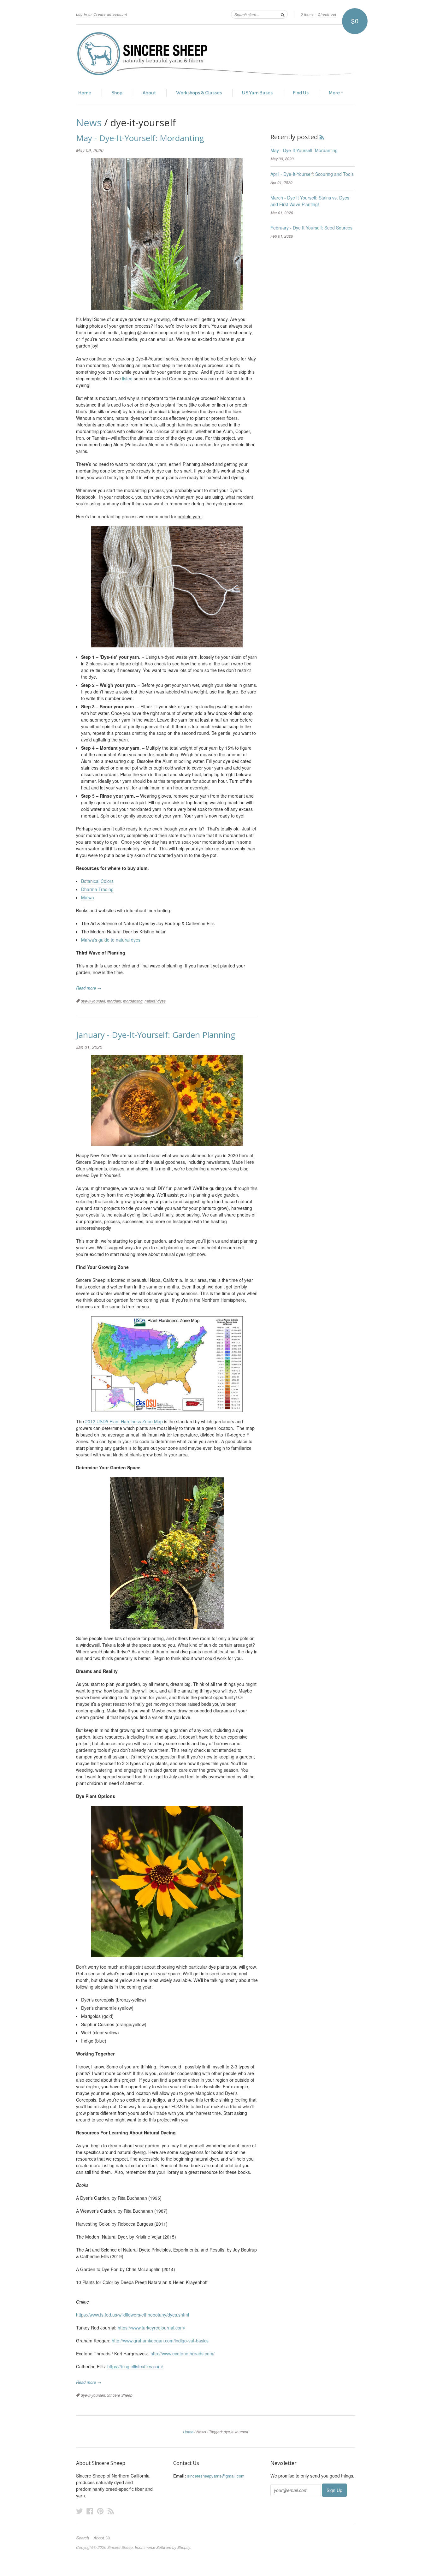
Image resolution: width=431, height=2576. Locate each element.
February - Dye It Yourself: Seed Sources (311, 228)
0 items (307, 14)
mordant (114, 1001)
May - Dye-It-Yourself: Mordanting (140, 138)
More (335, 93)
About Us (102, 2538)
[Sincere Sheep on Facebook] (90, 2511)
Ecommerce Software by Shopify (162, 2547)
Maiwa (88, 897)
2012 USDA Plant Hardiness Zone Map (124, 1421)
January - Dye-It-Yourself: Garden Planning (156, 1035)
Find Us (301, 93)
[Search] (283, 14)
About (149, 93)
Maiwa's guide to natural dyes (111, 940)
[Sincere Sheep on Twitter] (80, 2511)
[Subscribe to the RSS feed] (322, 137)
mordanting (133, 1001)
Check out (327, 14)
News (89, 122)
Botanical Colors (97, 881)
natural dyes (155, 1001)
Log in (82, 14)
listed (127, 378)
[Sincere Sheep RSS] (111, 2511)
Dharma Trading (97, 889)
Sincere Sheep (120, 2395)
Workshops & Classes (199, 93)
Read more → (89, 988)
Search (83, 2538)
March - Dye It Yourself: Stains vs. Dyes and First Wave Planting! (310, 201)
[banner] (215, 54)
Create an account (110, 14)
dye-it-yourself (93, 1001)
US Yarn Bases (257, 93)
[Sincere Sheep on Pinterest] (100, 2511)
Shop (117, 93)
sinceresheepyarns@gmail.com (216, 2476)
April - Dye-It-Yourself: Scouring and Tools (312, 174)
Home (85, 93)
